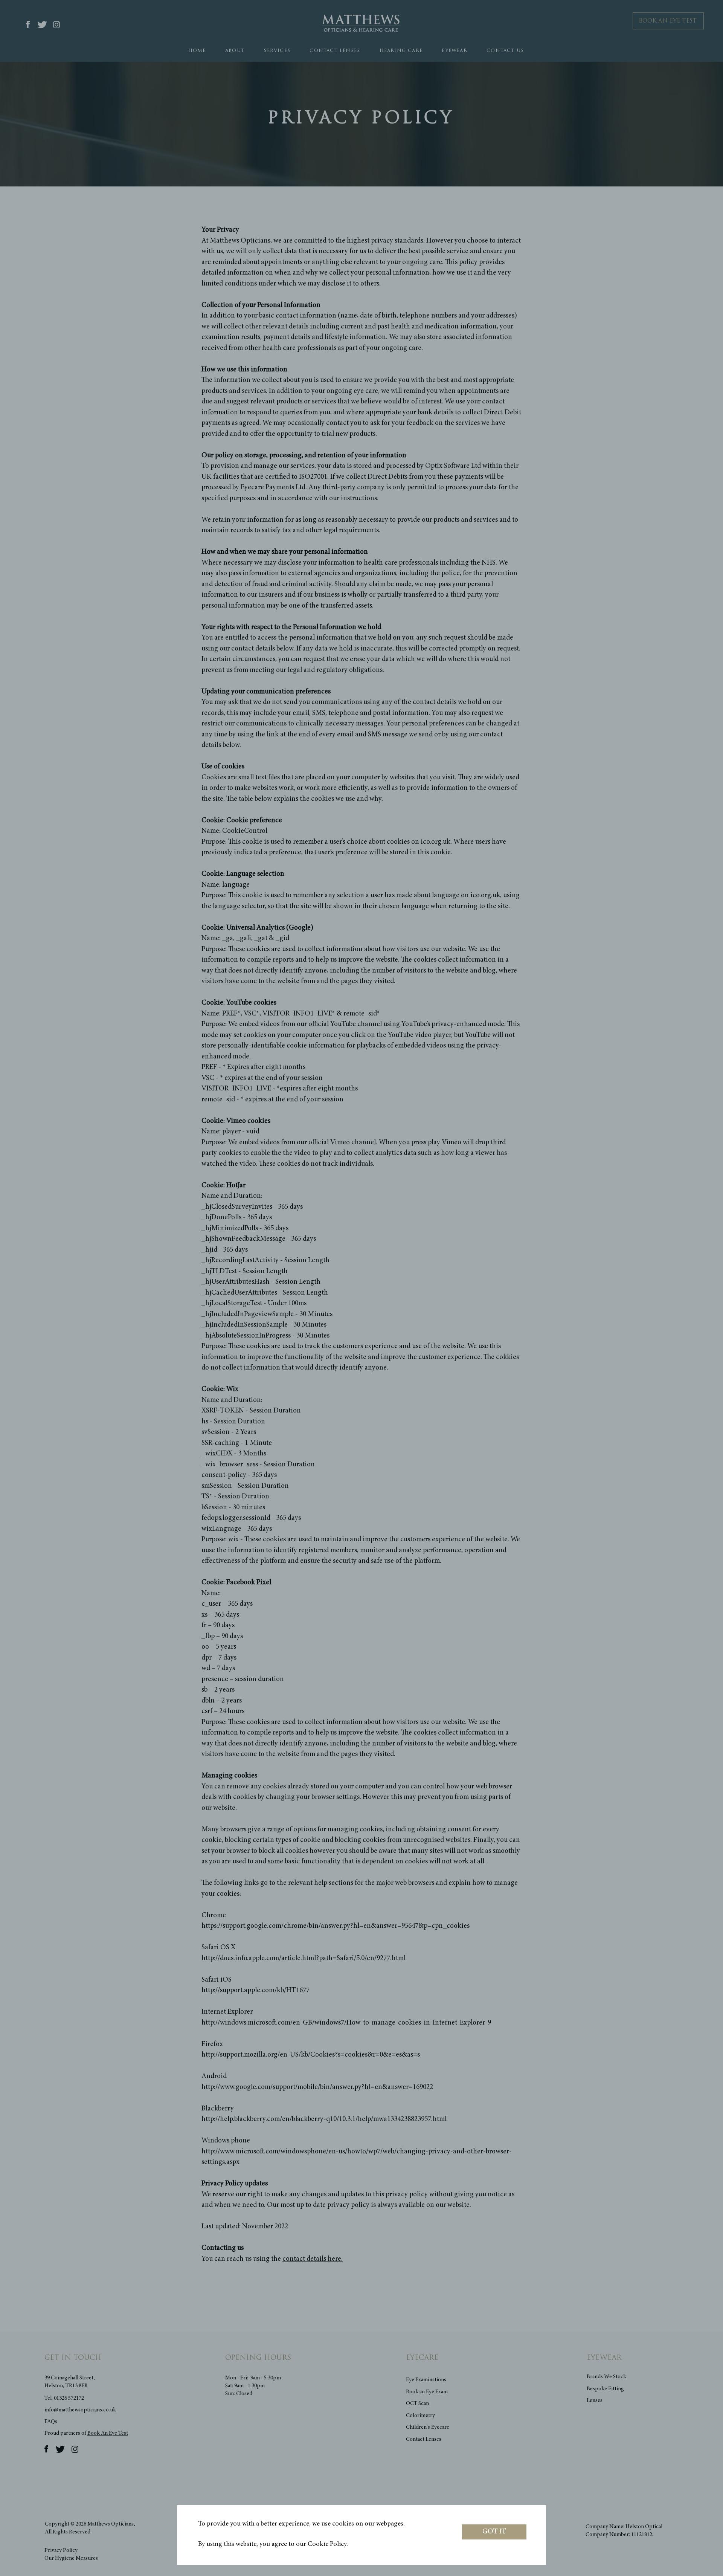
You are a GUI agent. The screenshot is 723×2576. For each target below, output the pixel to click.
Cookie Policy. (328, 2544)
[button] (494, 2532)
